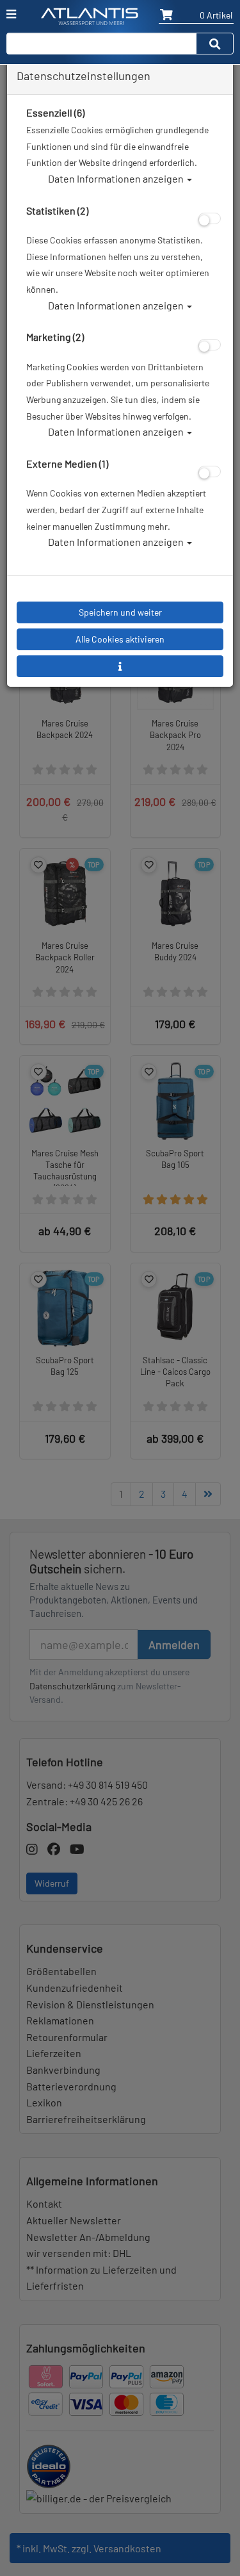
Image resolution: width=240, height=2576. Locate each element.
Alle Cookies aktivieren (120, 639)
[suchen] (215, 44)
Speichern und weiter (120, 612)
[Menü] (11, 14)
